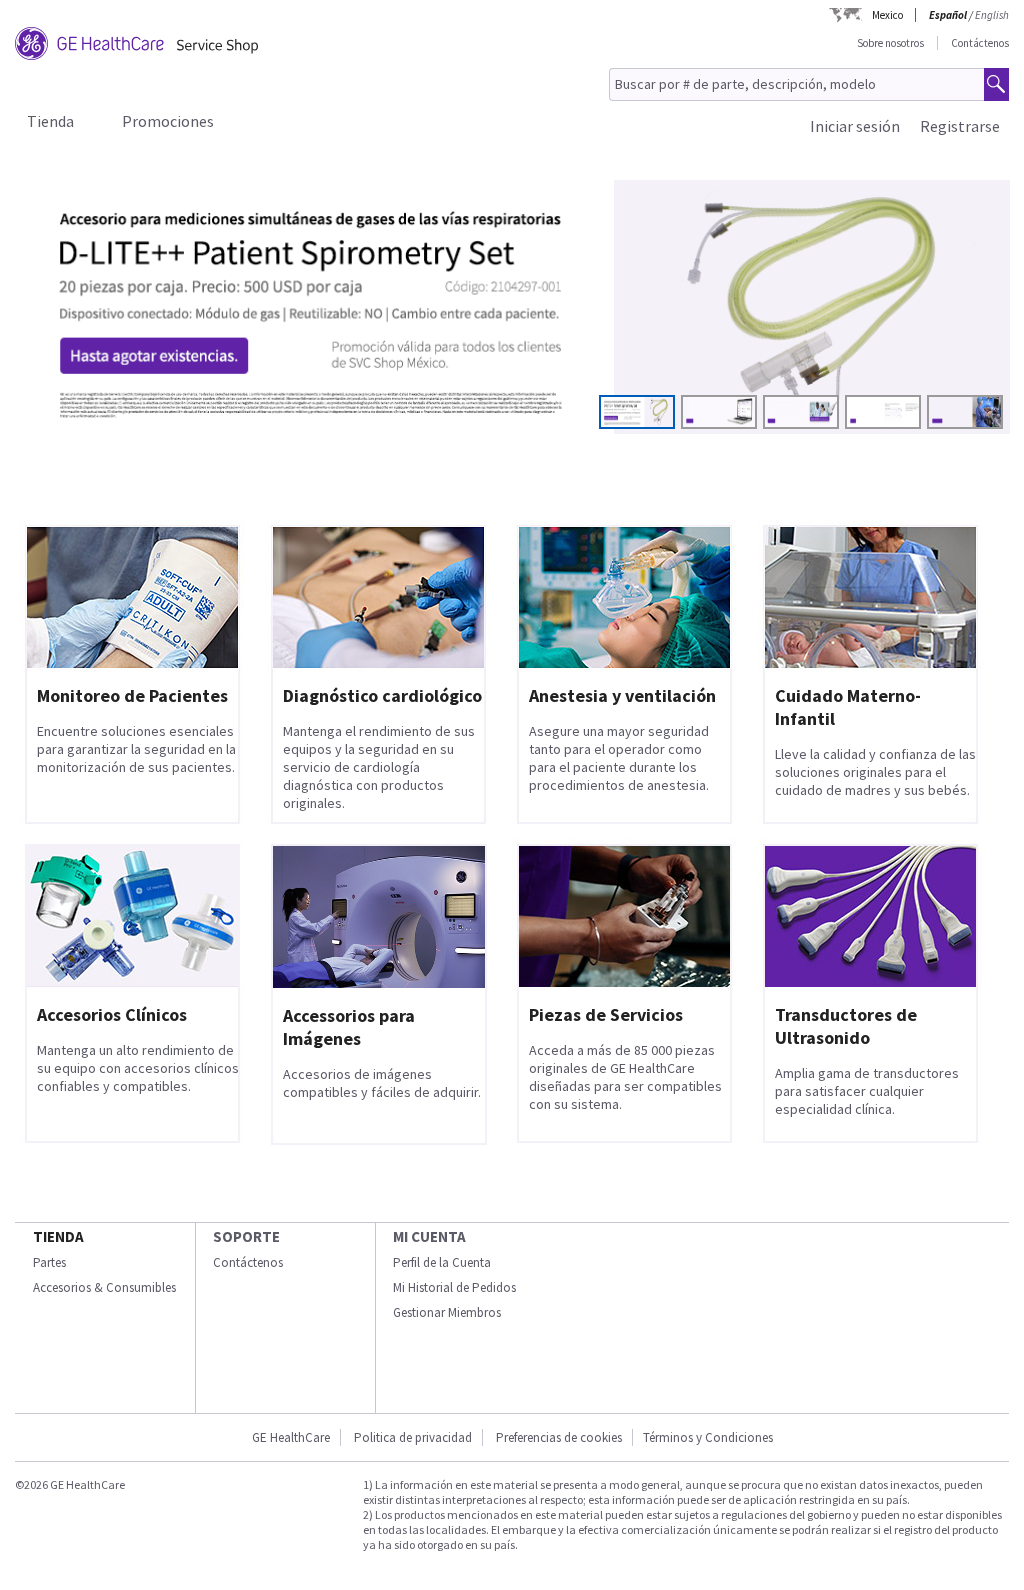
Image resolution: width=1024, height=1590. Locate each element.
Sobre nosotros (890, 43)
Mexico (887, 15)
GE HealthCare (291, 1437)
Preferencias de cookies (559, 1437)
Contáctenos (980, 43)
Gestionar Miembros (447, 1312)
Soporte (246, 1236)
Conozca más (111, 382)
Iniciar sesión (855, 126)
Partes (49, 1262)
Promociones (168, 121)
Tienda (50, 121)
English (992, 15)
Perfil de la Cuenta (442, 1262)
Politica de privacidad (413, 1437)
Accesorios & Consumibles (104, 1287)
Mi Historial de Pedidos (454, 1287)
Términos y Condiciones (708, 1437)
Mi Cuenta (429, 1236)
